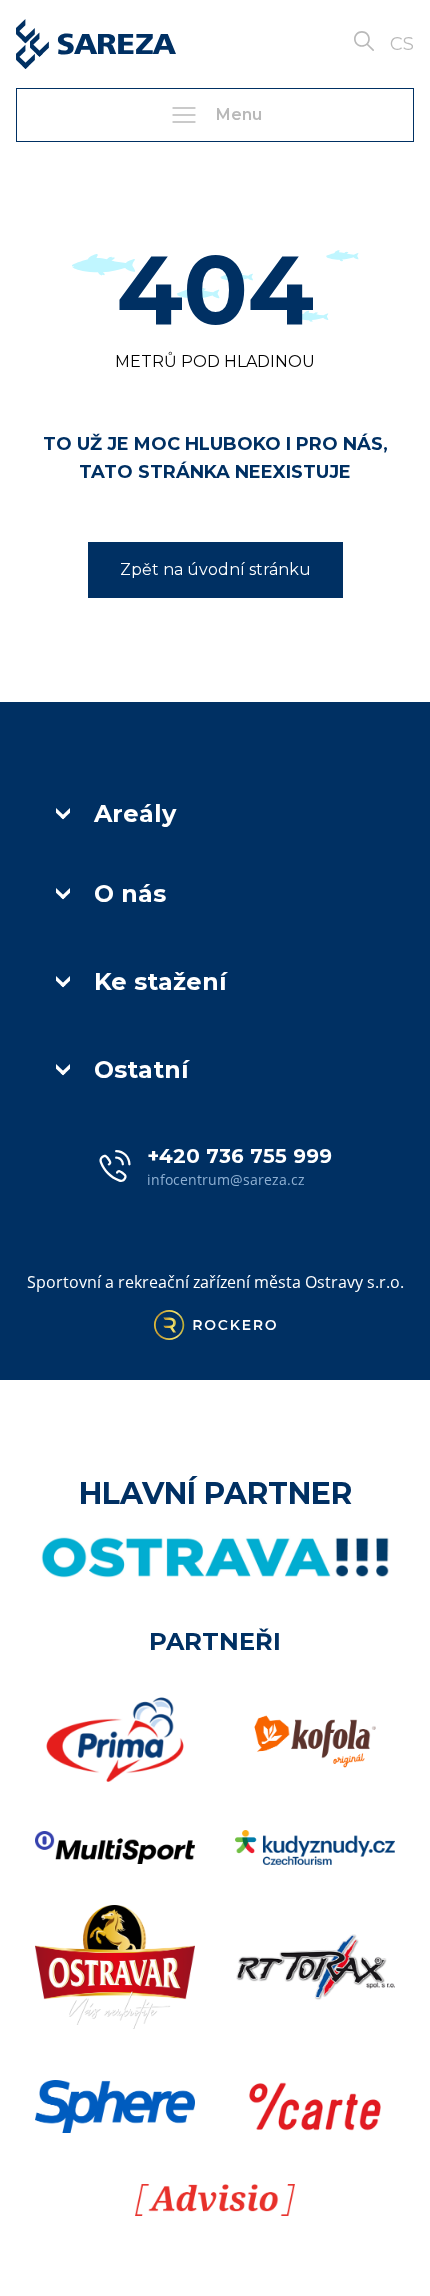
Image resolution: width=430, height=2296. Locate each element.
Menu (239, 114)
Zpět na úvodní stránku (215, 569)
